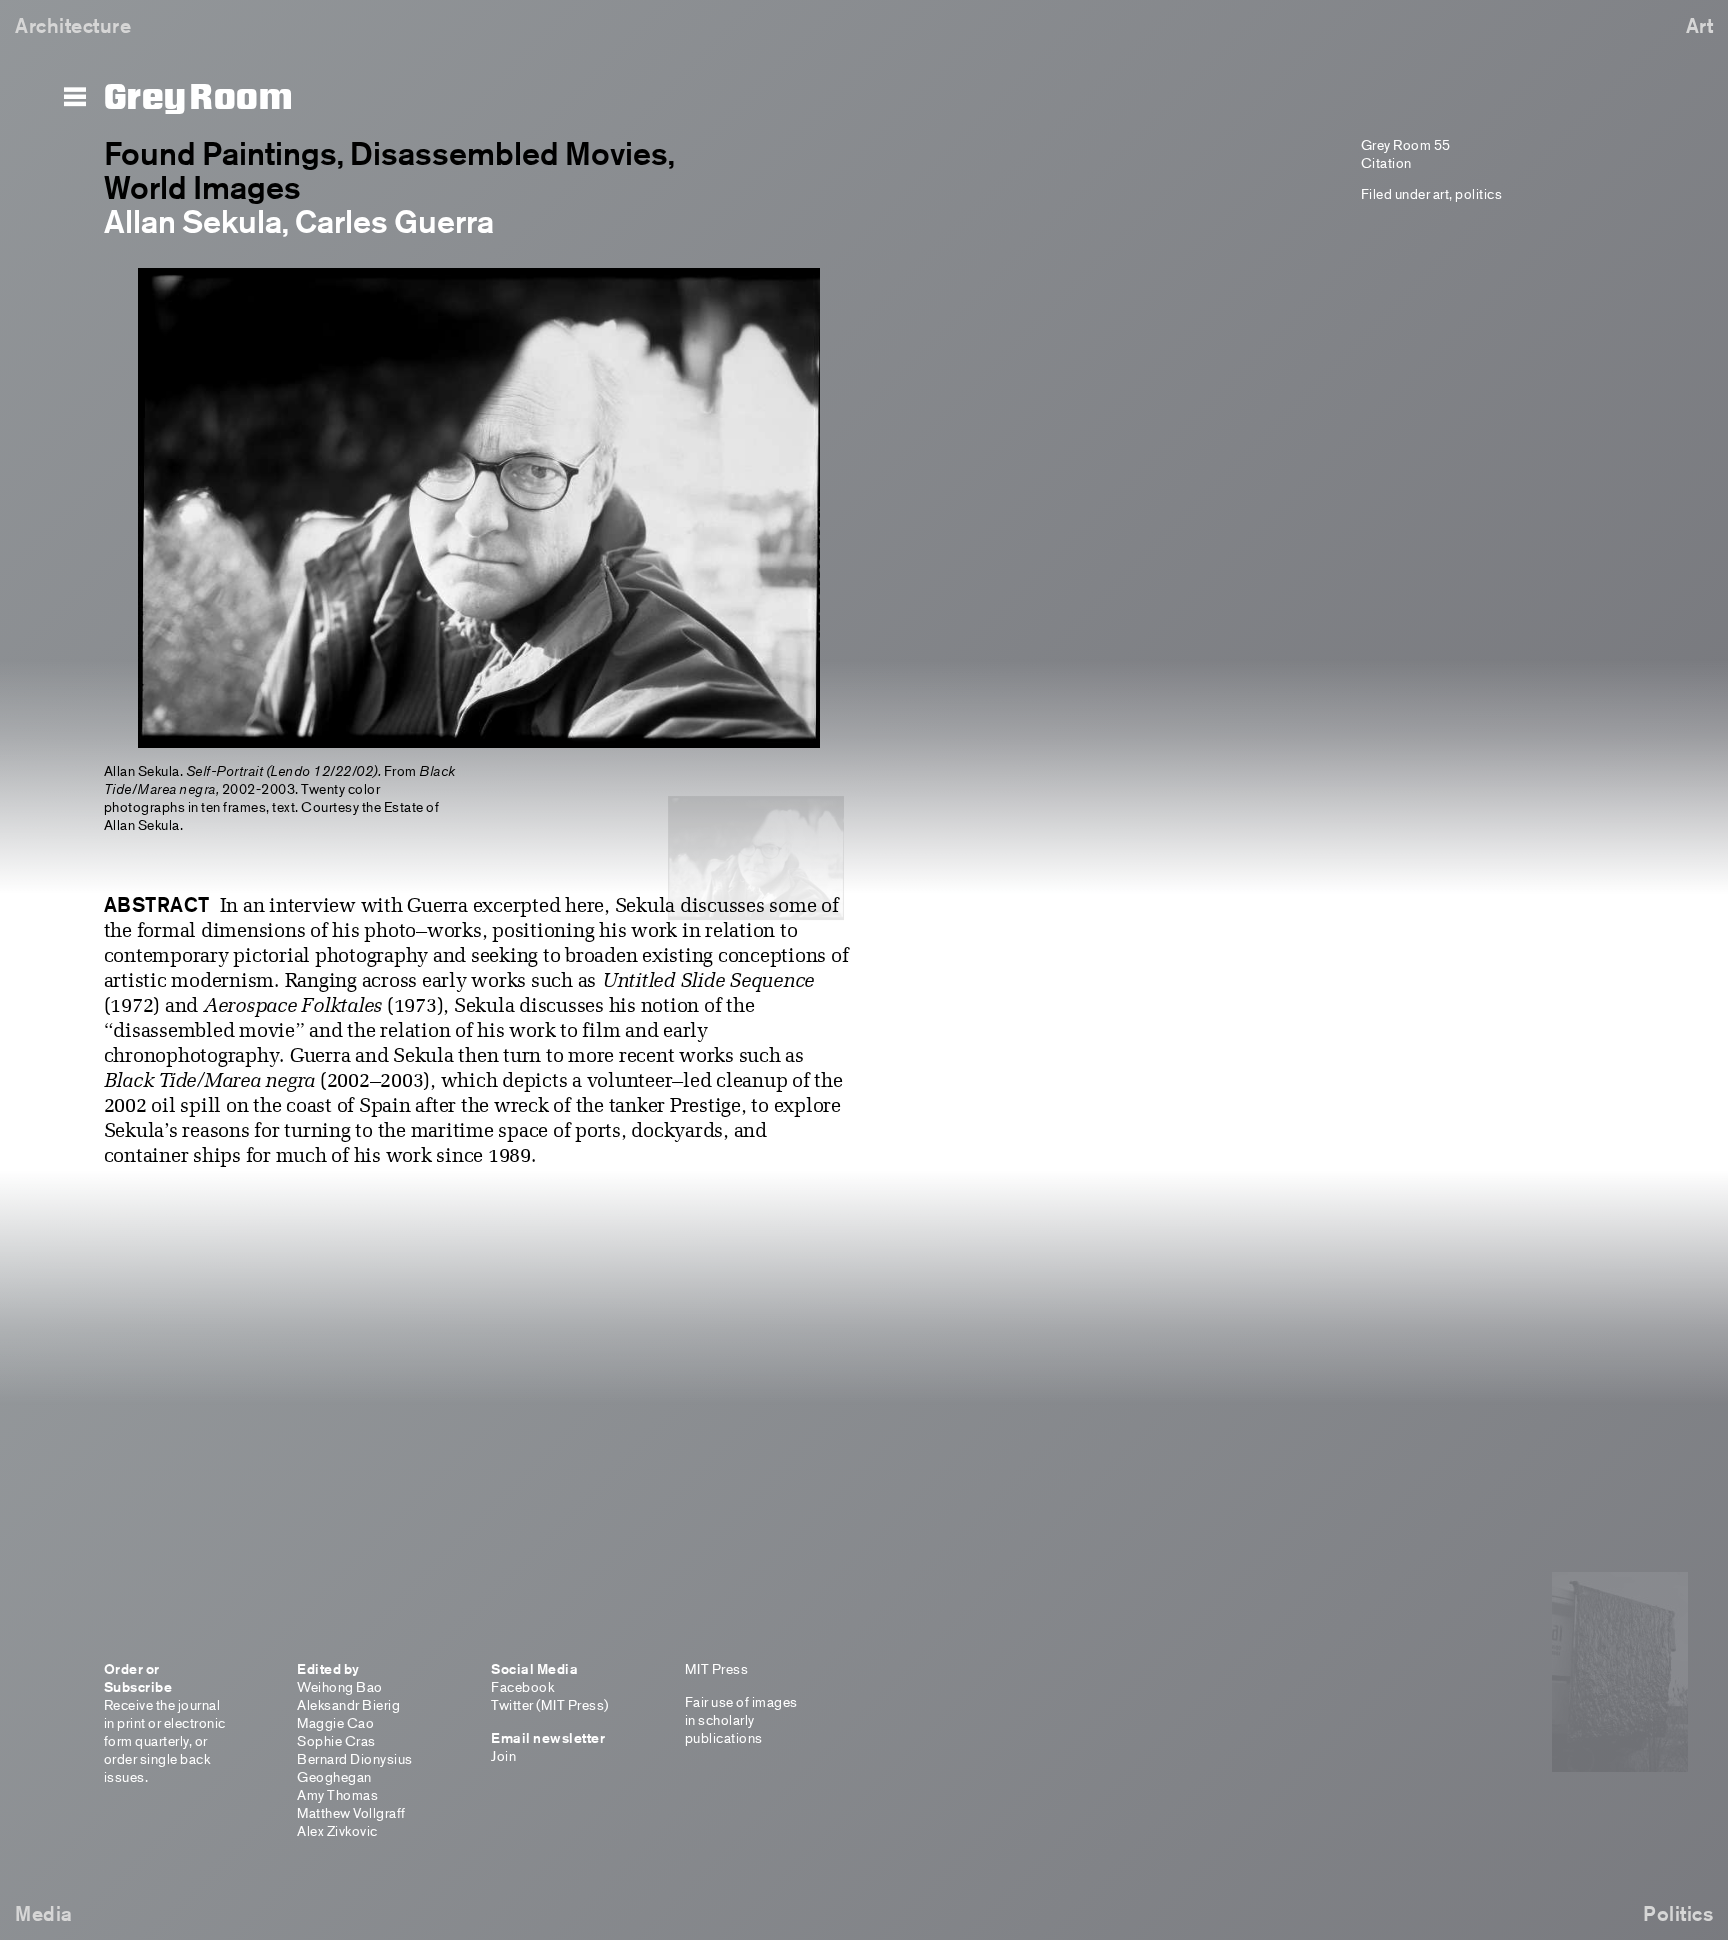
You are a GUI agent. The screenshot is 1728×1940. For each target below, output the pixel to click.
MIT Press (717, 1668)
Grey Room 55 (1406, 144)
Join (503, 1755)
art (1441, 193)
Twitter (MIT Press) (550, 1704)
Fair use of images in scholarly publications (741, 1719)
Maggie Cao (335, 1722)
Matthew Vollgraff (351, 1812)
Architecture (73, 25)
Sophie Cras (336, 1740)
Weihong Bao (340, 1686)
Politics (1678, 1913)
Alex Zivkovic (337, 1830)
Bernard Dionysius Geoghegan (355, 1767)
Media (44, 1913)
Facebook (522, 1686)
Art (1700, 25)
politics (1478, 193)
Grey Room (198, 98)
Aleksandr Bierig (348, 1704)
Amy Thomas (337, 1794)
